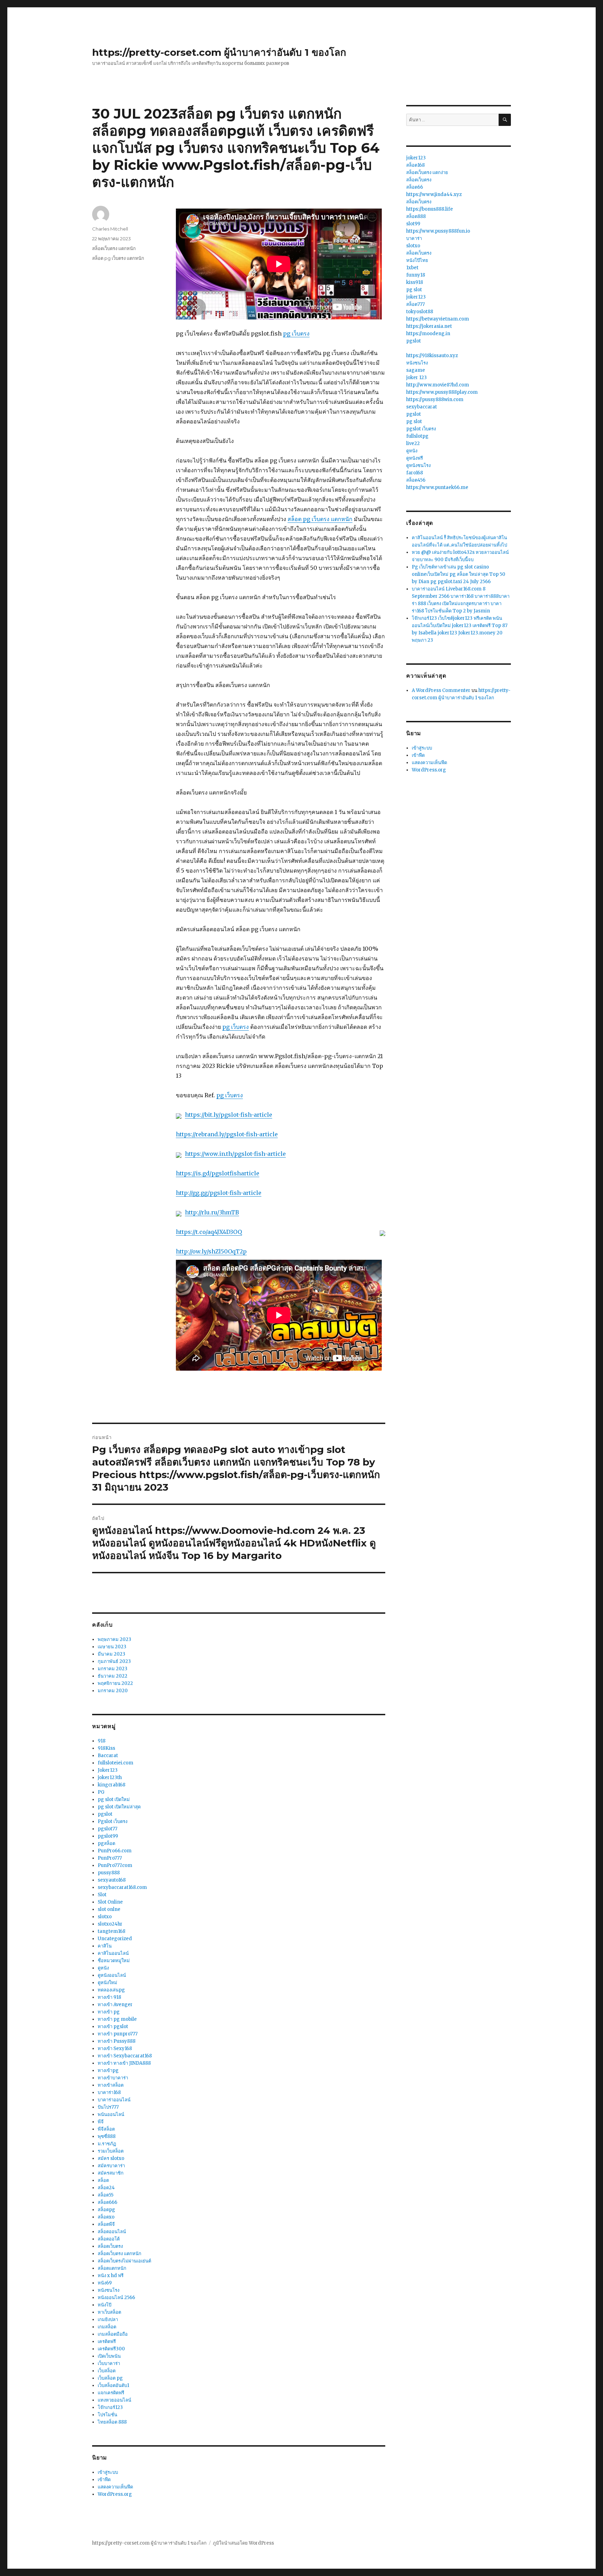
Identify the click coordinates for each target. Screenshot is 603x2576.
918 (102, 1741)
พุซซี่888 (107, 2136)
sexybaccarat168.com (122, 1887)
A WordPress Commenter (441, 690)
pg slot (414, 290)
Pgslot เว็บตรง (113, 1821)
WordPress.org (115, 2494)
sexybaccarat (422, 407)
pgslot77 (107, 1829)
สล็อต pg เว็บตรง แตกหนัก (320, 519)
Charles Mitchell (110, 229)
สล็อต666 (107, 2202)
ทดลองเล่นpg (111, 1990)
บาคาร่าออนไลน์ (114, 2100)
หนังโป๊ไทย (417, 260)
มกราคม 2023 (113, 1669)
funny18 (416, 275)
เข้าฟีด (104, 2480)
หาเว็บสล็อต (109, 2312)
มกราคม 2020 (113, 1691)
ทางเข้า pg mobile (117, 2019)
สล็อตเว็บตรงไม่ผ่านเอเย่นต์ (124, 2261)
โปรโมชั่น (107, 2415)
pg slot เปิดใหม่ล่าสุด (119, 1807)
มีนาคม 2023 (111, 1654)
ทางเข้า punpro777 (118, 2034)
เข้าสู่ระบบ (108, 2472)
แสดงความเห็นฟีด (115, 2487)
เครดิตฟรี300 (111, 2349)
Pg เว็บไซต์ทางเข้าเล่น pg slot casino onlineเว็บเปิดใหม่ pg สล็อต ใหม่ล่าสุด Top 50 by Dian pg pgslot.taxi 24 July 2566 (459, 574)
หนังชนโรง (109, 2290)
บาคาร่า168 (109, 2092)
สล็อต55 (106, 2195)
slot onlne (109, 1909)
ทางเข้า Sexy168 (115, 2048)
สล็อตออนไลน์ (112, 2232)
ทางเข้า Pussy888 (117, 2041)
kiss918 (415, 282)
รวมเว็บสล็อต (111, 2151)
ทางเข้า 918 (109, 1997)
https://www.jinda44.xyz (434, 194)
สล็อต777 (415, 304)
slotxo (105, 1917)
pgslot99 (108, 1836)
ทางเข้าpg (108, 2070)
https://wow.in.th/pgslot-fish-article (235, 1154)
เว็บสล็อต (107, 2371)
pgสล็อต (106, 1843)
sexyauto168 (112, 1880)
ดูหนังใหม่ (107, 1983)
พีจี (101, 2122)
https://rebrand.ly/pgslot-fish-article (227, 1134)
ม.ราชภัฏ (107, 2144)
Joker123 (108, 1770)
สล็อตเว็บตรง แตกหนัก (114, 248)
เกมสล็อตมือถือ (113, 2334)
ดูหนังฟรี (415, 458)
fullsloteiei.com (116, 1763)
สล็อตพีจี (106, 2224)
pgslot (105, 1814)
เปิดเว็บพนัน (109, 2356)
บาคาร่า (414, 238)
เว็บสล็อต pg (110, 2378)
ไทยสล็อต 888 (112, 2422)
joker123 (416, 158)
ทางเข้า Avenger (115, 2005)
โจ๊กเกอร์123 (110, 2407)
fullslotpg (417, 436)
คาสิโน (105, 1946)
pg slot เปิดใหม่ (114, 1799)
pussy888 (109, 1873)
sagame (416, 370)
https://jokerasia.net (429, 326)
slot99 (413, 224)
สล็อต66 (415, 187)
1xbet (412, 268)
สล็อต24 (106, 2188)
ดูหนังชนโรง (418, 465)
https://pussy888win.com (435, 400)
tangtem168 (111, 1931)
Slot (102, 1895)
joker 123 (416, 378)
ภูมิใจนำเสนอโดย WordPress (243, 2543)
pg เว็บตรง (296, 333)
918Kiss (106, 1748)
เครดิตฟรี (107, 2341)
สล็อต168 (415, 165)
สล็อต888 (416, 216)
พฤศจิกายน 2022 (115, 1683)
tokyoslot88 (420, 312)
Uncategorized (115, 1939)
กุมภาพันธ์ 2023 (114, 1661)
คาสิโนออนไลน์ (113, 1953)
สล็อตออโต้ (109, 2239)
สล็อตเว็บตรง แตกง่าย (427, 172)
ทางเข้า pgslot (113, 2027)
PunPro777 (110, 1858)
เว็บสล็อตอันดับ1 (113, 2385)
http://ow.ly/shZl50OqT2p (211, 1251)
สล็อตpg (106, 2210)
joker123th (110, 1777)
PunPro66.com (115, 1851)
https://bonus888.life (430, 209)
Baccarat (108, 1756)
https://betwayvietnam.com (438, 319)
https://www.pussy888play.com (442, 392)
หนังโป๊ (105, 2305)
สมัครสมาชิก (111, 2173)
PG (101, 1792)
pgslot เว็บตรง (421, 429)
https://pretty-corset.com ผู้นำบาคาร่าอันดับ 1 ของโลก (219, 52)
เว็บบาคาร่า (109, 2363)
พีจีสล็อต (106, 2129)
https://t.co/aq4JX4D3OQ (209, 1232)
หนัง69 (105, 2283)
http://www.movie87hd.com (438, 385)
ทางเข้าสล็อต (111, 2085)
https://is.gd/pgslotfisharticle (218, 1173)
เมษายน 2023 (112, 1647)
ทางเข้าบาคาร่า (113, 2078)
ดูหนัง (103, 1968)
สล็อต (103, 2180)
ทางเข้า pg (109, 2012)
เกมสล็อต (107, 2327)
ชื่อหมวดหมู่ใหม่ (114, 1961)
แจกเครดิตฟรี (111, 2393)
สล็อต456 (416, 480)
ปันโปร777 (108, 2107)
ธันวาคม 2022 (113, 1676)
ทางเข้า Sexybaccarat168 (125, 2056)
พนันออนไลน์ (111, 2114)
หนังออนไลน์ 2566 (116, 2298)
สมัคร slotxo (111, 2158)
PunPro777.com (115, 1865)
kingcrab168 (111, 1785)
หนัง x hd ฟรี (111, 2276)
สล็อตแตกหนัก (112, 2268)
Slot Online (110, 1902)
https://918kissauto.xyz (432, 356)
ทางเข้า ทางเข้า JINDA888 (124, 2063)
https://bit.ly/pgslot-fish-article (229, 1115)
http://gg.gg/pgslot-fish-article (219, 1193)
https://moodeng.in (428, 334)
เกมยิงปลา (108, 2319)
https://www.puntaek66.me (437, 487)
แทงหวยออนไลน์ (114, 2400)
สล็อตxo (106, 2217)
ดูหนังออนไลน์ (112, 1975)
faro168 (415, 473)
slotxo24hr (110, 1924)
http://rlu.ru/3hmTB (212, 1212)
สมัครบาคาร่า (111, 2166)
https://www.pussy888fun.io (438, 231)
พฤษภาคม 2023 (114, 1639)
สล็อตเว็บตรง (110, 2246)
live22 (413, 443)
